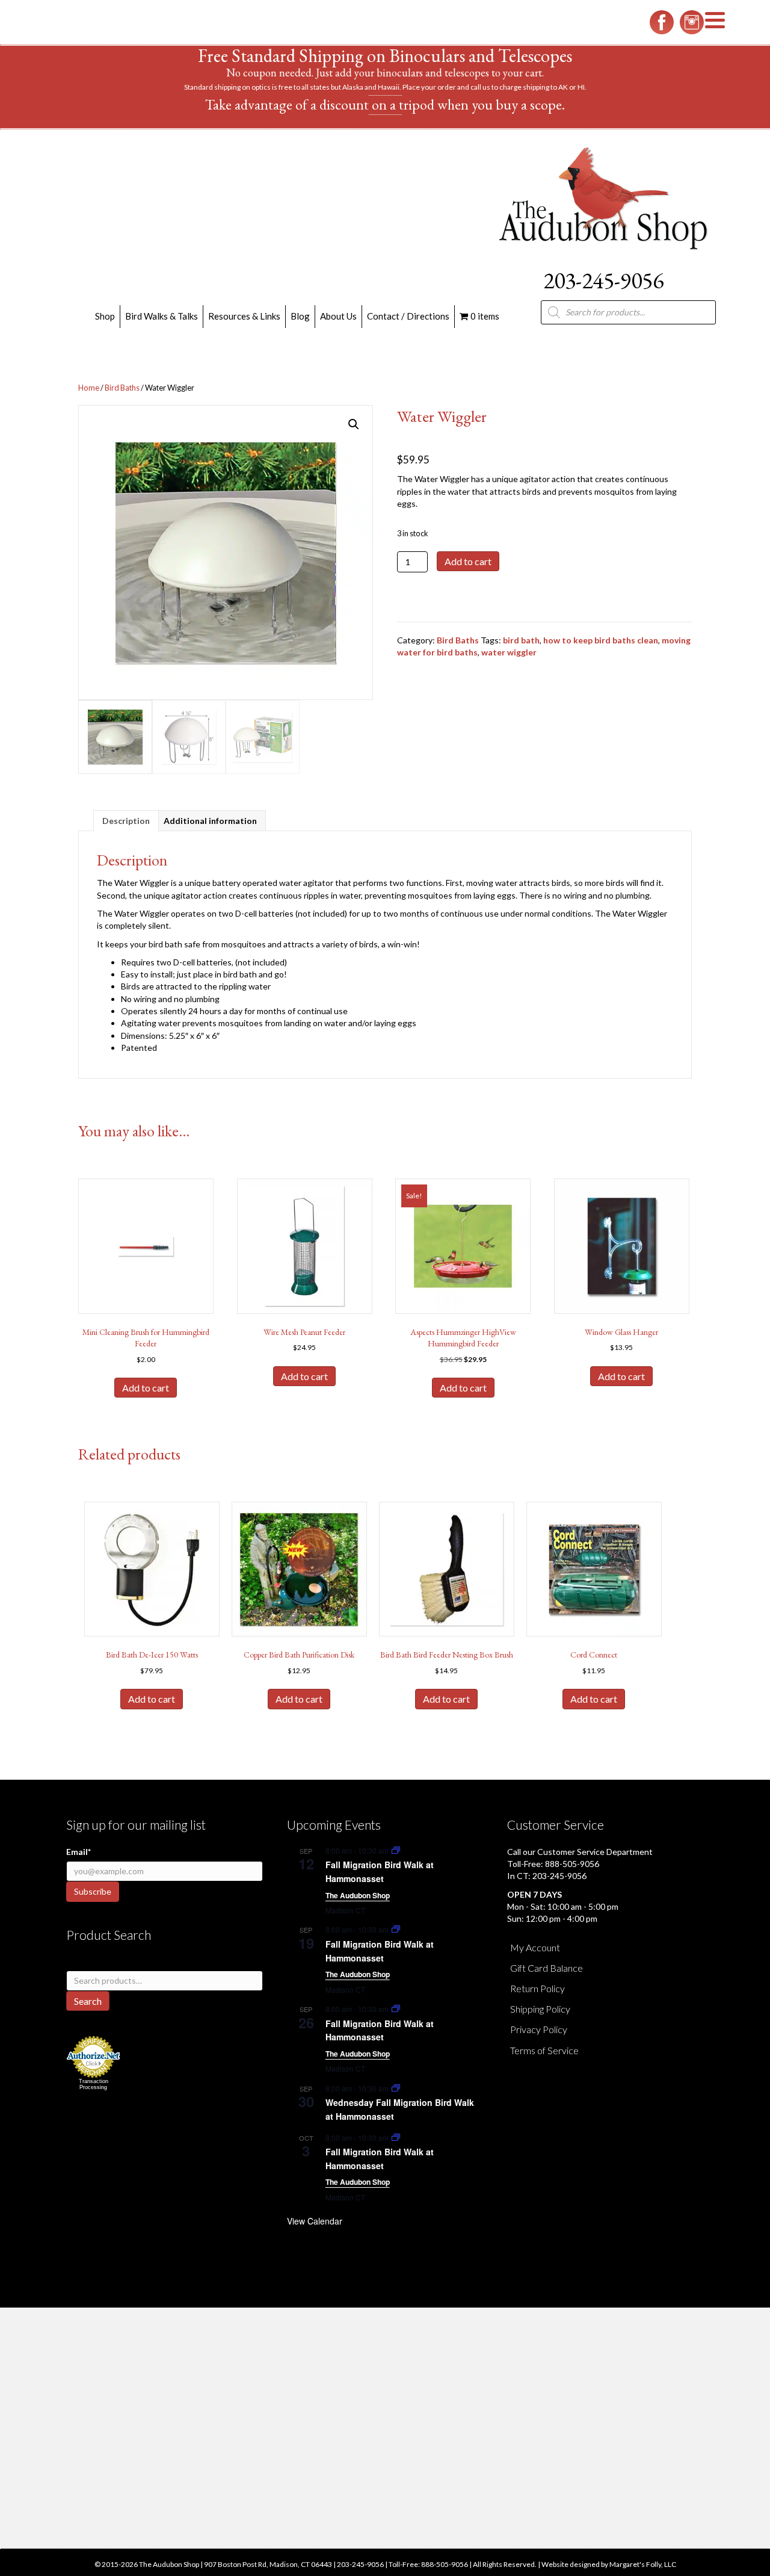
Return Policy (537, 1988)
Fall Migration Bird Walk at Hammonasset (380, 1872)
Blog (300, 316)
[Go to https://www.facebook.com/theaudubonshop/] (662, 22)
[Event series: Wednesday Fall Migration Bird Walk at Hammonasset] (396, 2088)
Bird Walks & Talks (162, 316)
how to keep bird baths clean (601, 640)
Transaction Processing (94, 2084)
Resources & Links (244, 316)
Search (88, 2001)
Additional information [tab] (210, 821)
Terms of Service (544, 2050)
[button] (354, 424)
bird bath (521, 640)
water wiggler (509, 652)
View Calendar (315, 2221)
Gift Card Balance (547, 1968)
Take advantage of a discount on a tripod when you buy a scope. (385, 104)
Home (89, 388)
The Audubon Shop (358, 1895)
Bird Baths (122, 388)
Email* (79, 1852)
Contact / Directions (408, 316)
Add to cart (468, 561)
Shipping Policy (540, 2009)
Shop (105, 316)
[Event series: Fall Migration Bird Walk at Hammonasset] (396, 1850)
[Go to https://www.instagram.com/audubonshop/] (692, 22)
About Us (338, 316)
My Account (535, 1947)
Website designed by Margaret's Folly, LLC (609, 2564)
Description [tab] (126, 821)
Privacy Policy (539, 2029)
